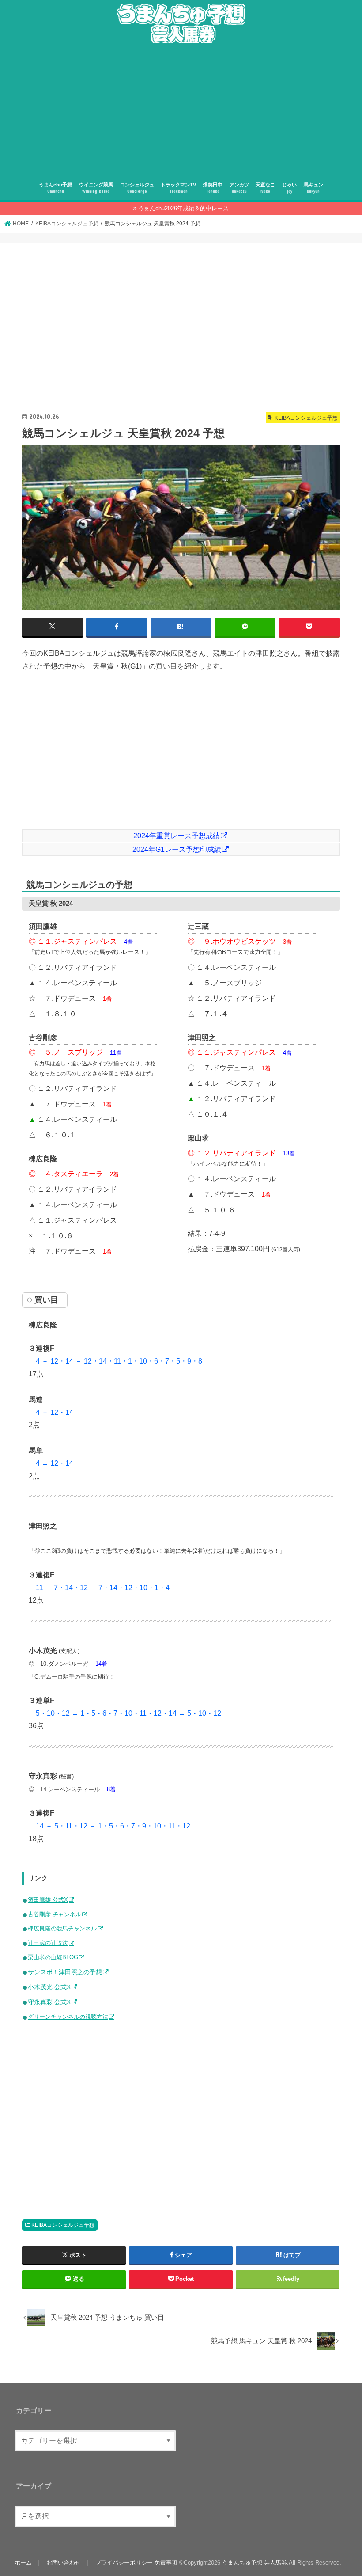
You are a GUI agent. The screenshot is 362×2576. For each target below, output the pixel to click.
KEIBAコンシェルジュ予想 (63, 2225)
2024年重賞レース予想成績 (177, 836)
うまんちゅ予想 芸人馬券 (255, 2563)
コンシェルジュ (137, 188)
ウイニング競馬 (96, 188)
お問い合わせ (64, 2563)
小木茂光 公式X (49, 1987)
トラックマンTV (178, 188)
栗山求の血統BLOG (53, 1957)
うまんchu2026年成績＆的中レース (183, 208)
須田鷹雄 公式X (48, 1900)
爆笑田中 (213, 188)
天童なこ (265, 188)
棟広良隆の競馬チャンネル (62, 1928)
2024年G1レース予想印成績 (177, 849)
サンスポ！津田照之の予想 (65, 1972)
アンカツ (239, 188)
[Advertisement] (181, 112)
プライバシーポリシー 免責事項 (136, 2563)
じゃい (289, 188)
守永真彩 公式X (49, 2002)
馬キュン (313, 188)
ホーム (23, 2563)
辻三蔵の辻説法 (48, 1943)
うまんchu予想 (55, 188)
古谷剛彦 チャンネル (55, 1914)
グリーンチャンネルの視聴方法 (68, 2017)
